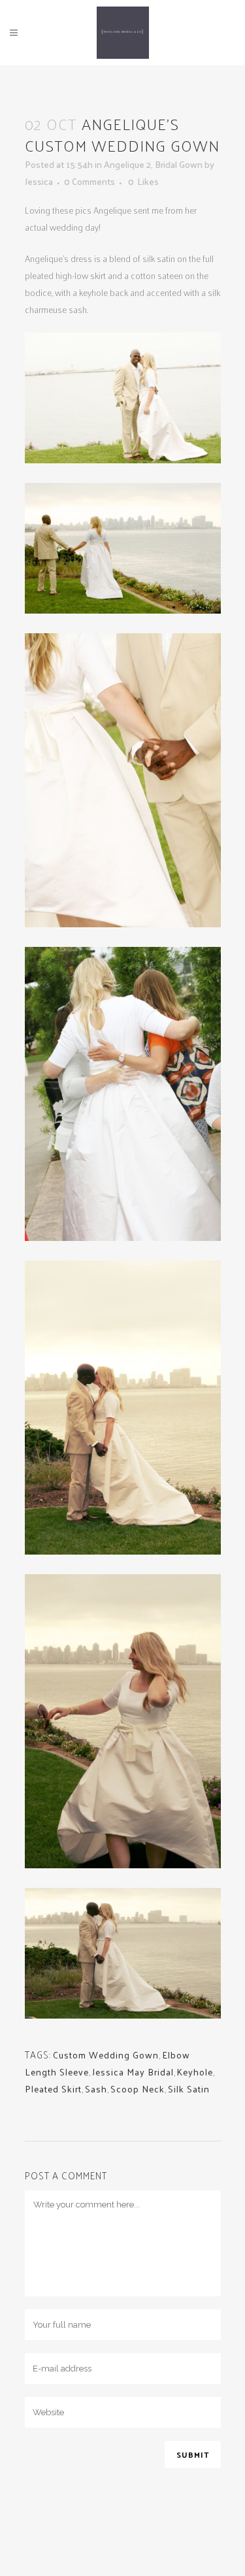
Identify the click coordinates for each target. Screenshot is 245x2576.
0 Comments (90, 181)
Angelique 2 (127, 164)
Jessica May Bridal (133, 2072)
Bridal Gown (179, 164)
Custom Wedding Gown (106, 2055)
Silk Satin (189, 2089)
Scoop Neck (138, 2089)
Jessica (39, 181)
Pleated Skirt (53, 2089)
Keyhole (195, 2072)
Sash (96, 2089)
